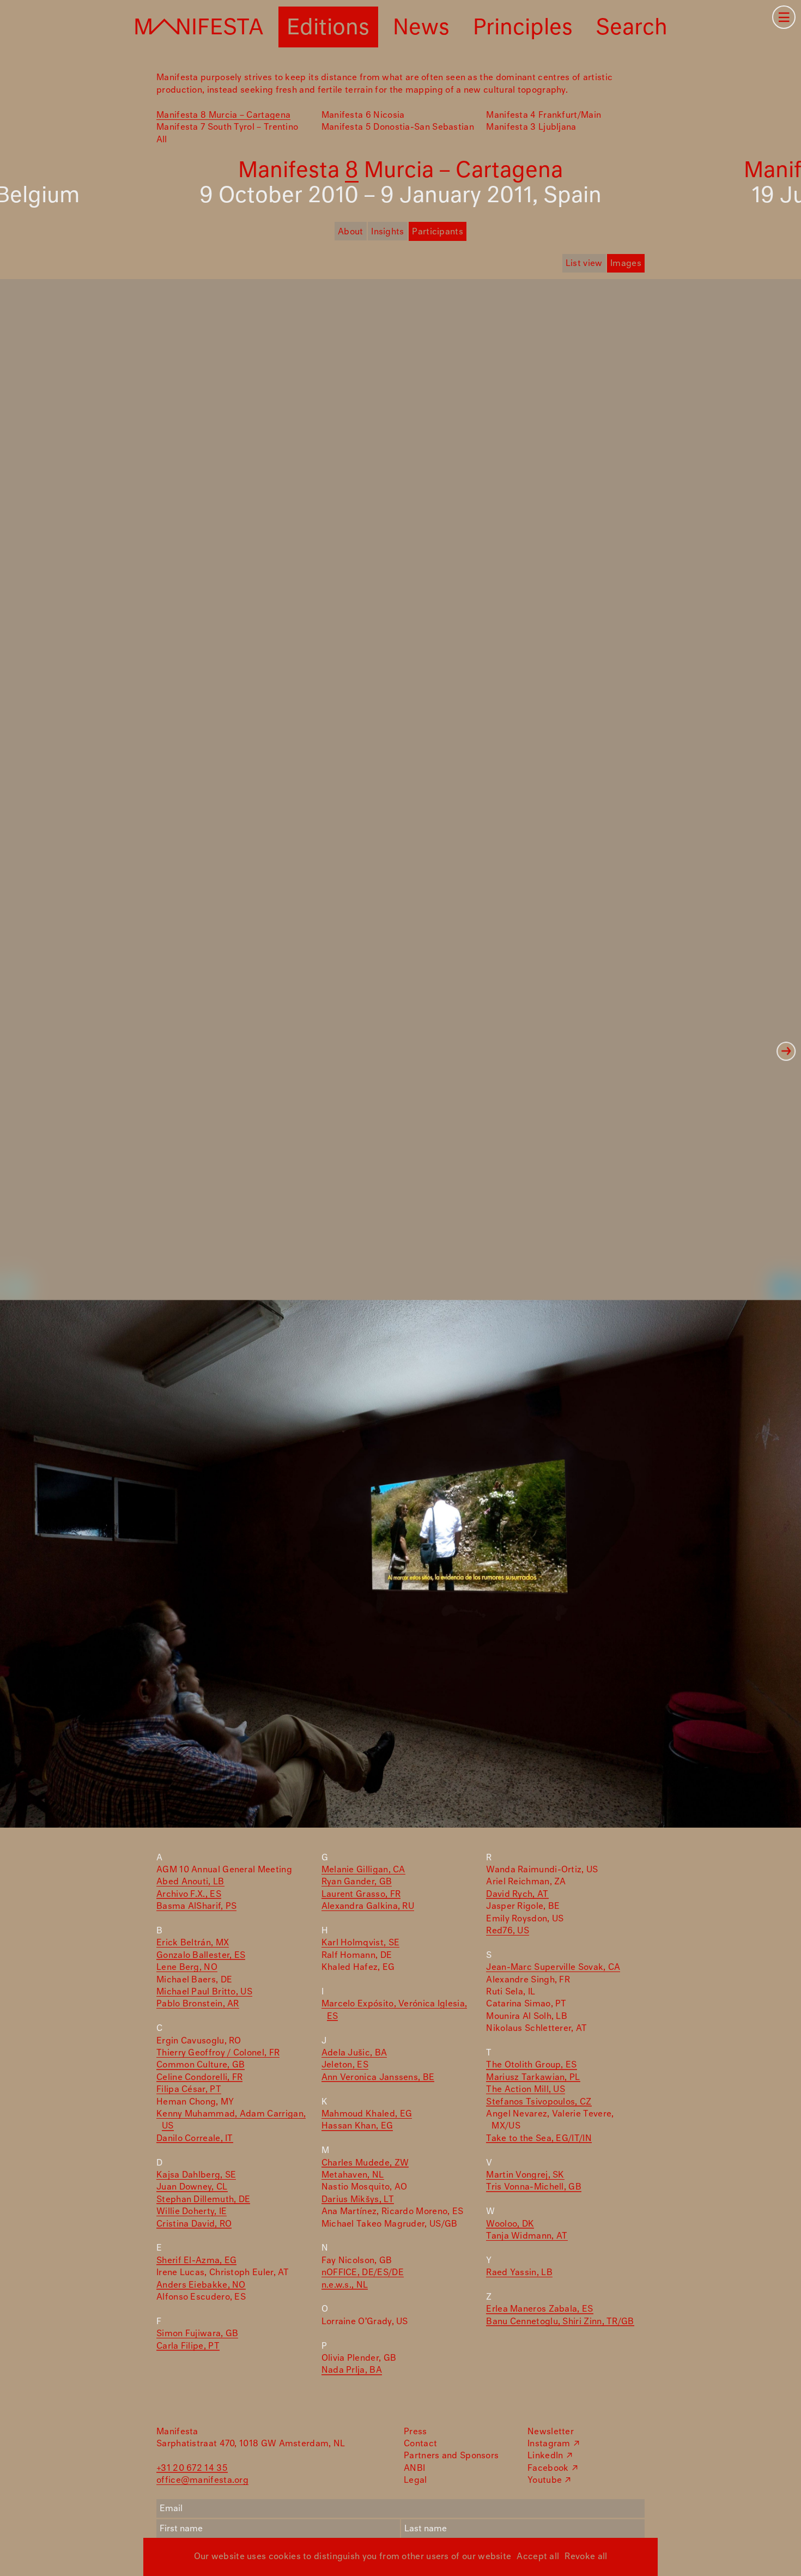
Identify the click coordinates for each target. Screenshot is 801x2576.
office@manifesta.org (202, 2480)
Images (626, 264)
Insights (387, 232)
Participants (438, 232)
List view (584, 264)
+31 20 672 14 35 (192, 2468)
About (351, 232)
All (162, 140)
